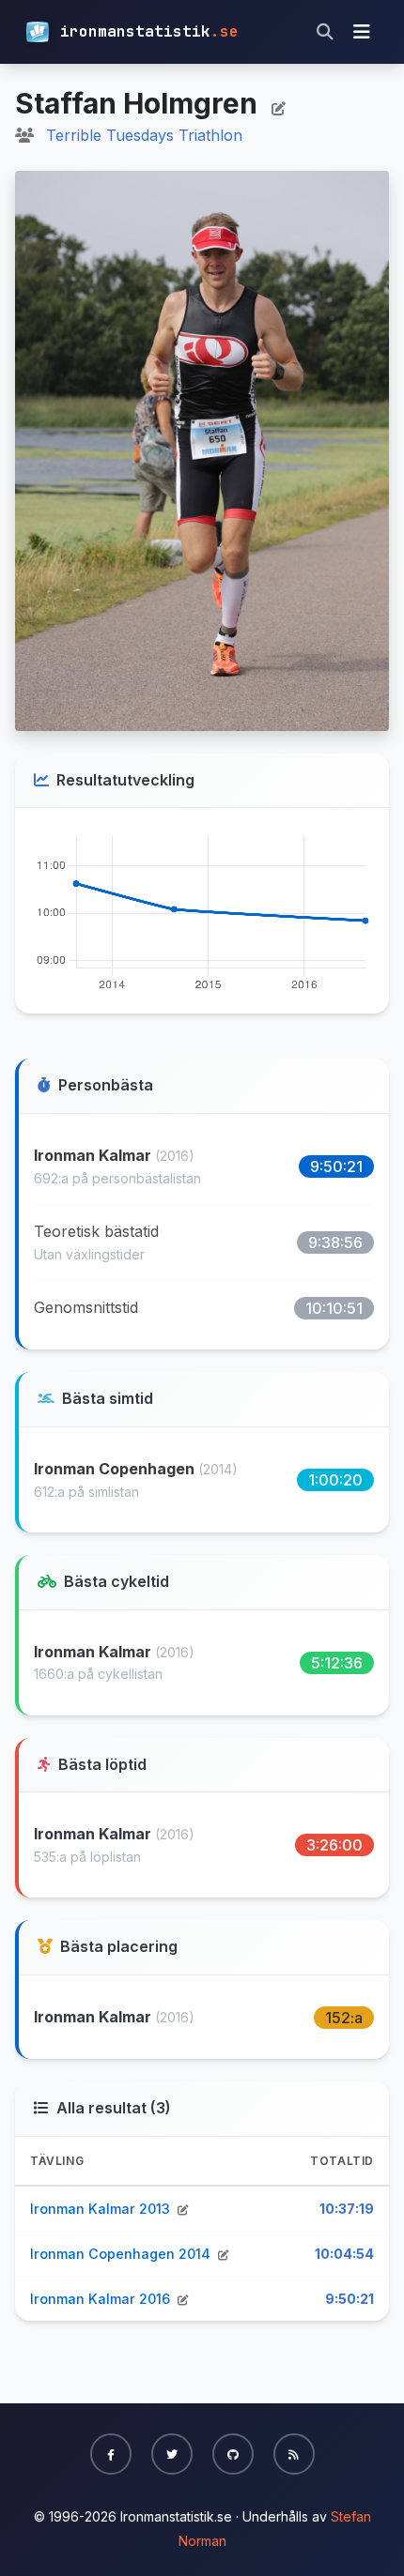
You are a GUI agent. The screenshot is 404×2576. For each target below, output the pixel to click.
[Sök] (325, 32)
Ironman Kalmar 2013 (102, 2209)
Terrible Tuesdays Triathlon (144, 135)
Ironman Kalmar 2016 (102, 2299)
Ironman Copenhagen (116, 1469)
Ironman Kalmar (94, 1155)
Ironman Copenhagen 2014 (122, 2254)
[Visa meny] (362, 32)
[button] (111, 2454)
